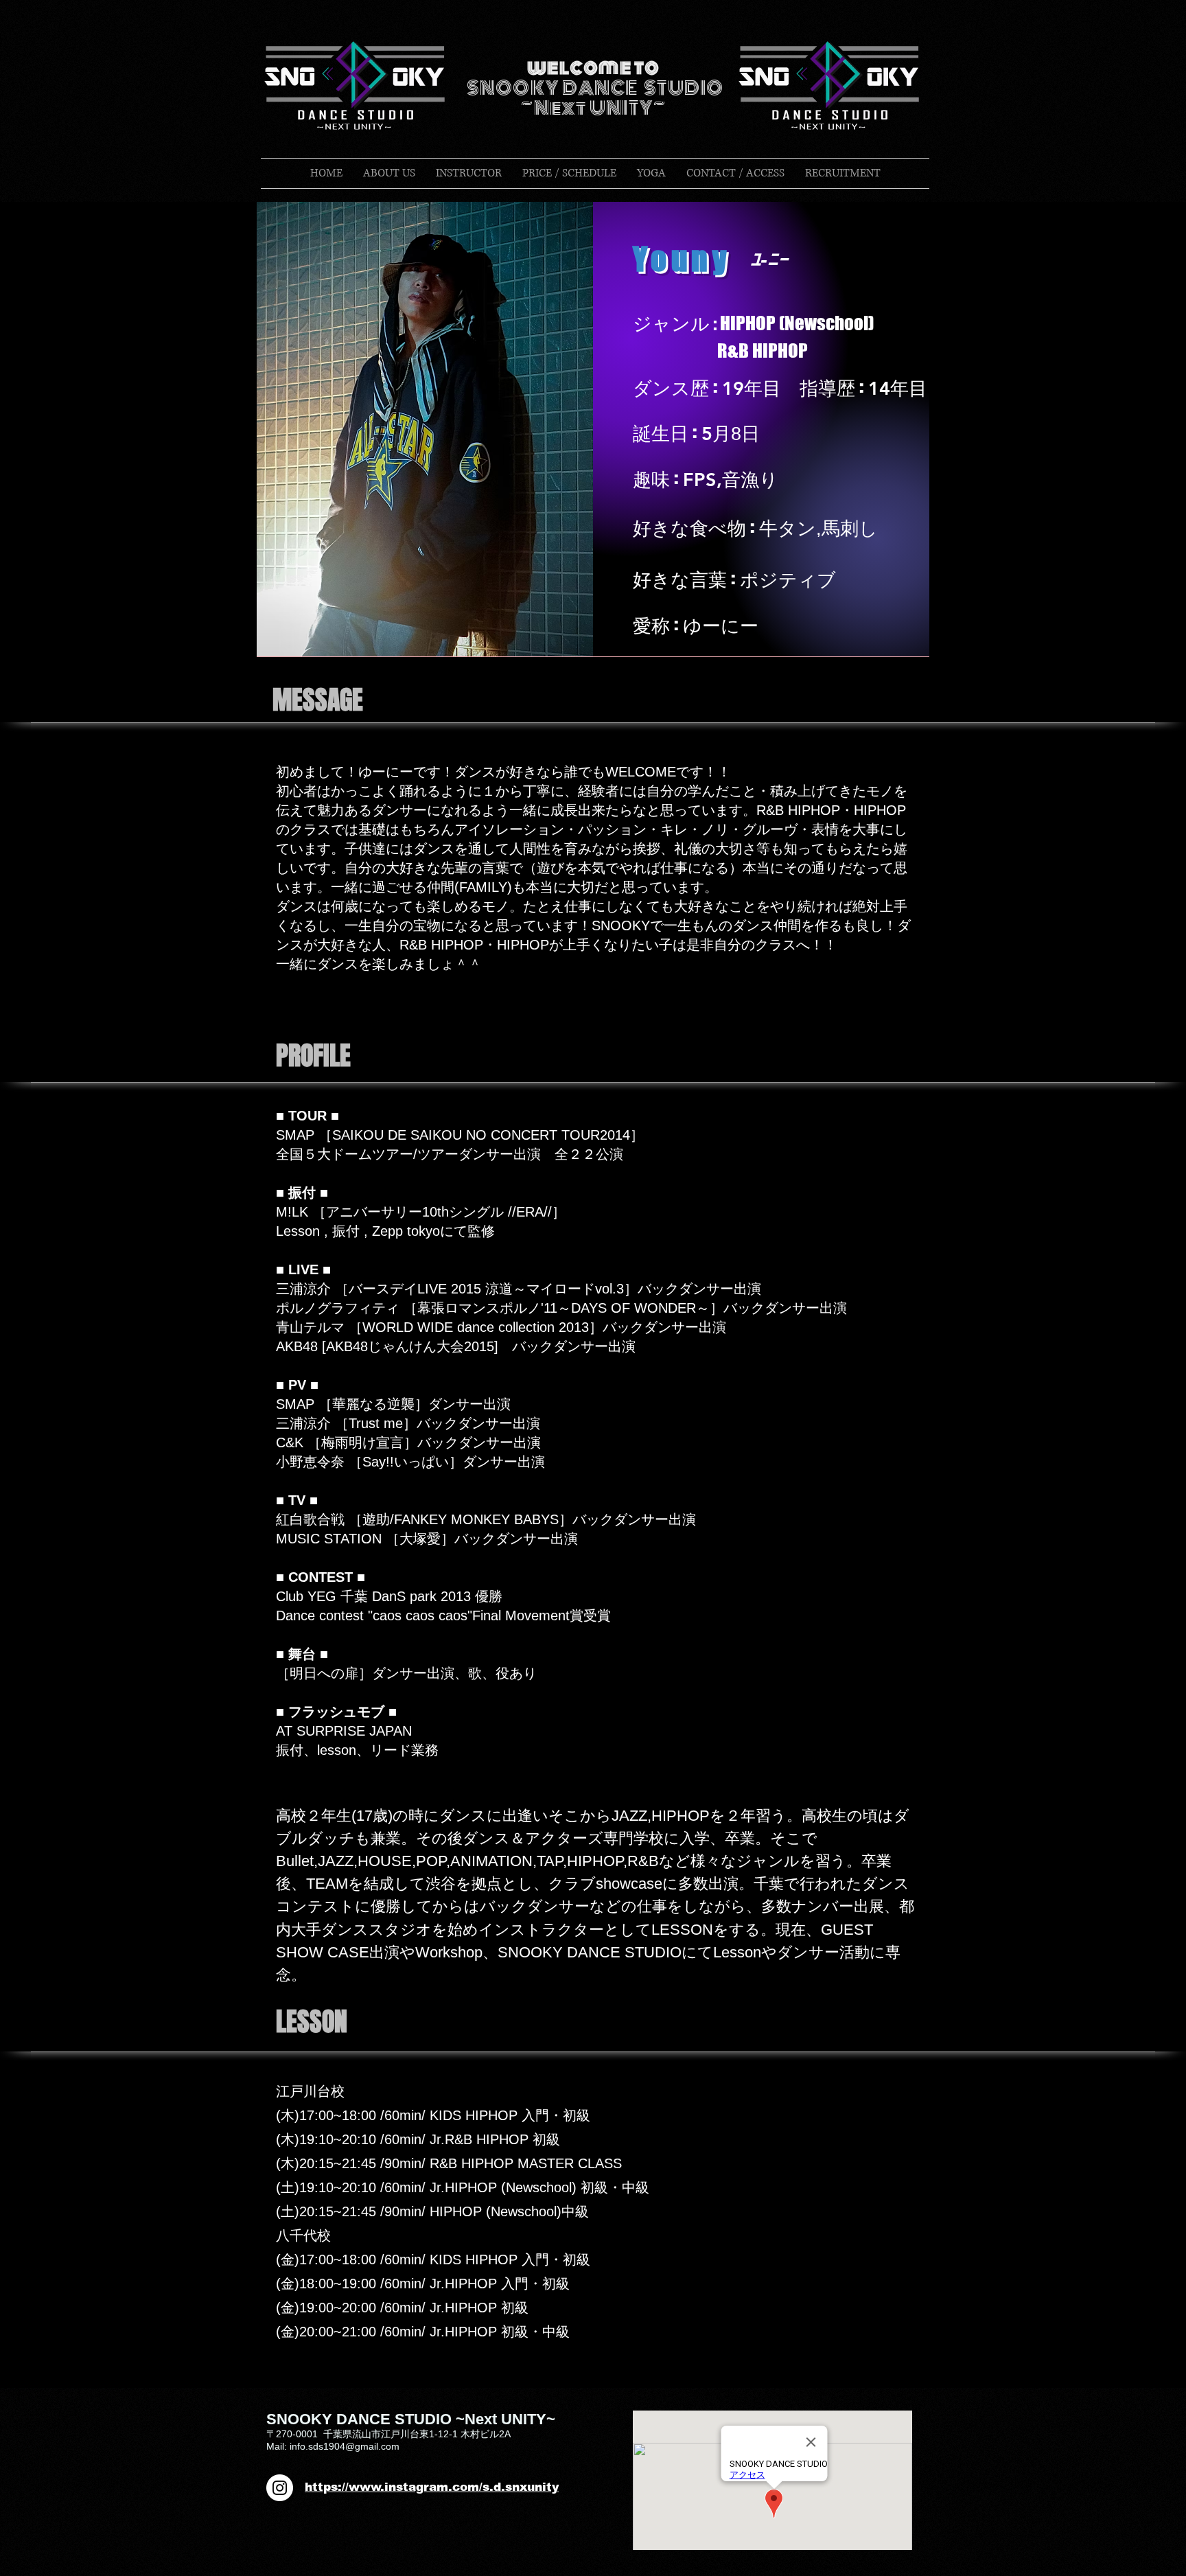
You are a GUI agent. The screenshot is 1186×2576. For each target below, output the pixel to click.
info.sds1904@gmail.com (345, 2446)
